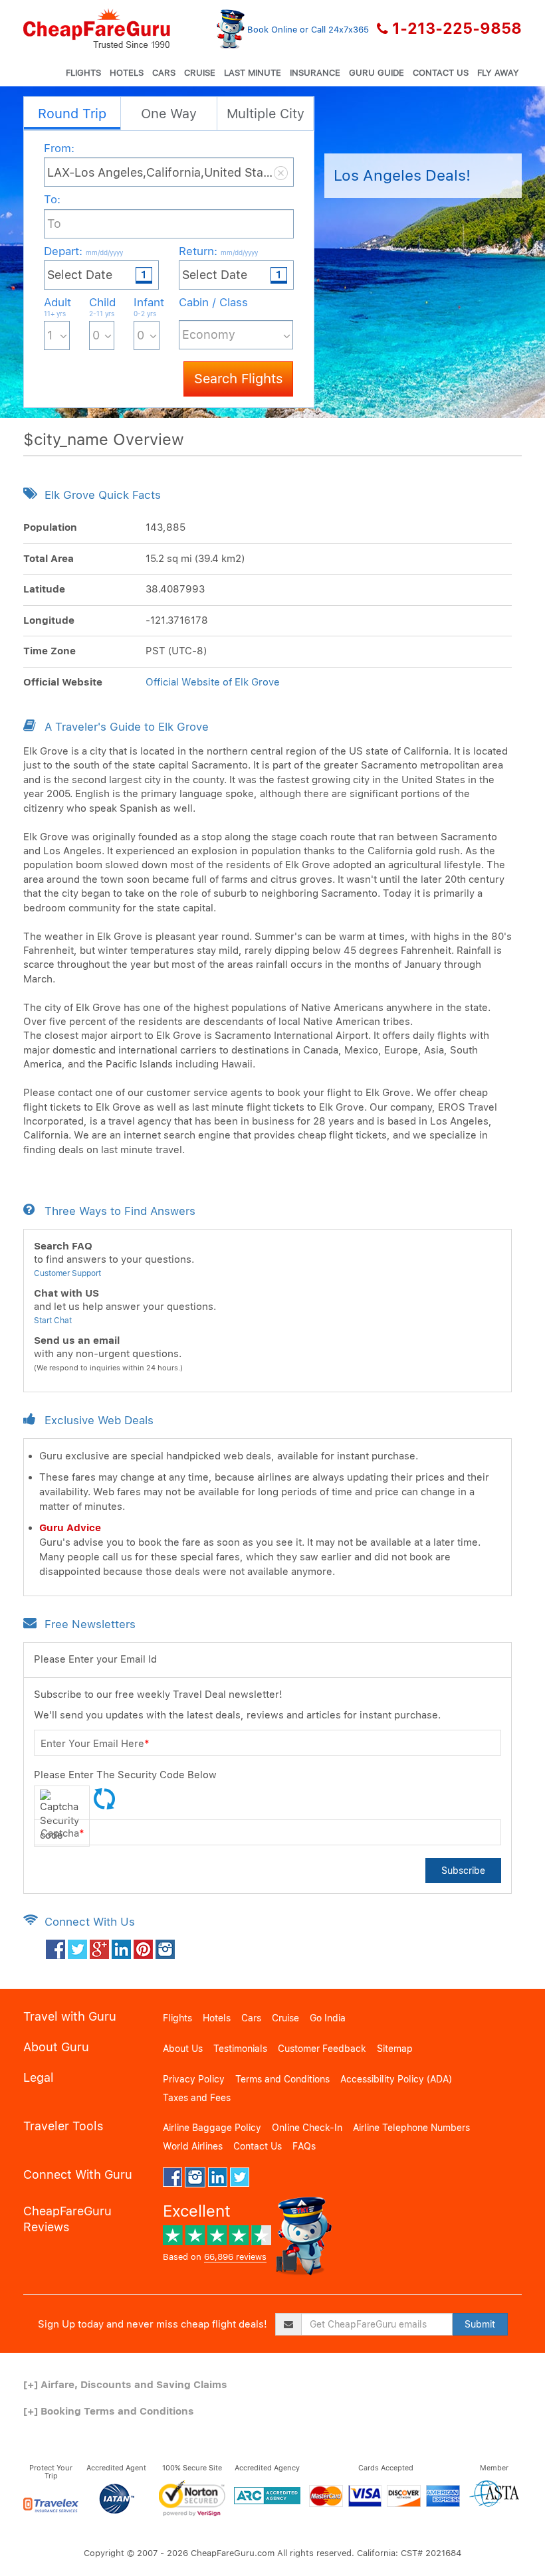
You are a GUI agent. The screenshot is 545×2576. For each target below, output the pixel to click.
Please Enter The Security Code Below (125, 1775)
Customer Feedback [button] (322, 2049)
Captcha (62, 1833)
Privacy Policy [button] (194, 2079)
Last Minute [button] (253, 73)
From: (59, 148)
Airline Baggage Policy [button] (212, 2128)
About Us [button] (183, 2049)
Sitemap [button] (395, 2049)
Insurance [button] (315, 73)
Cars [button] (164, 73)
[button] (97, 29)
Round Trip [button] (72, 114)
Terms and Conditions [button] (282, 2079)
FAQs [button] (304, 2146)
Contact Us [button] (441, 73)
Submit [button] (480, 2324)
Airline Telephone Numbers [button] (411, 2128)
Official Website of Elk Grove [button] (213, 682)
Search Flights (238, 379)
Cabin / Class (213, 302)
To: (52, 199)
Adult (57, 307)
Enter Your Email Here (95, 1744)
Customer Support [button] (67, 1273)
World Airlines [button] (193, 2146)
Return (218, 251)
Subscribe (463, 1871)
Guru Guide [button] (377, 73)
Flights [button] (83, 73)
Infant (147, 307)
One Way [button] (169, 114)
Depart (83, 251)
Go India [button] (328, 2018)
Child (102, 307)
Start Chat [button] (53, 1321)
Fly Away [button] (498, 73)
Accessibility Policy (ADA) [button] (396, 2079)
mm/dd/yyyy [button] (104, 252)
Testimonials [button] (240, 2049)
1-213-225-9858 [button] (457, 29)
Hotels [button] (127, 73)
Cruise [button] (200, 73)
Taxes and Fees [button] (197, 2098)
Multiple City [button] (266, 114)
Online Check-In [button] (307, 2128)
